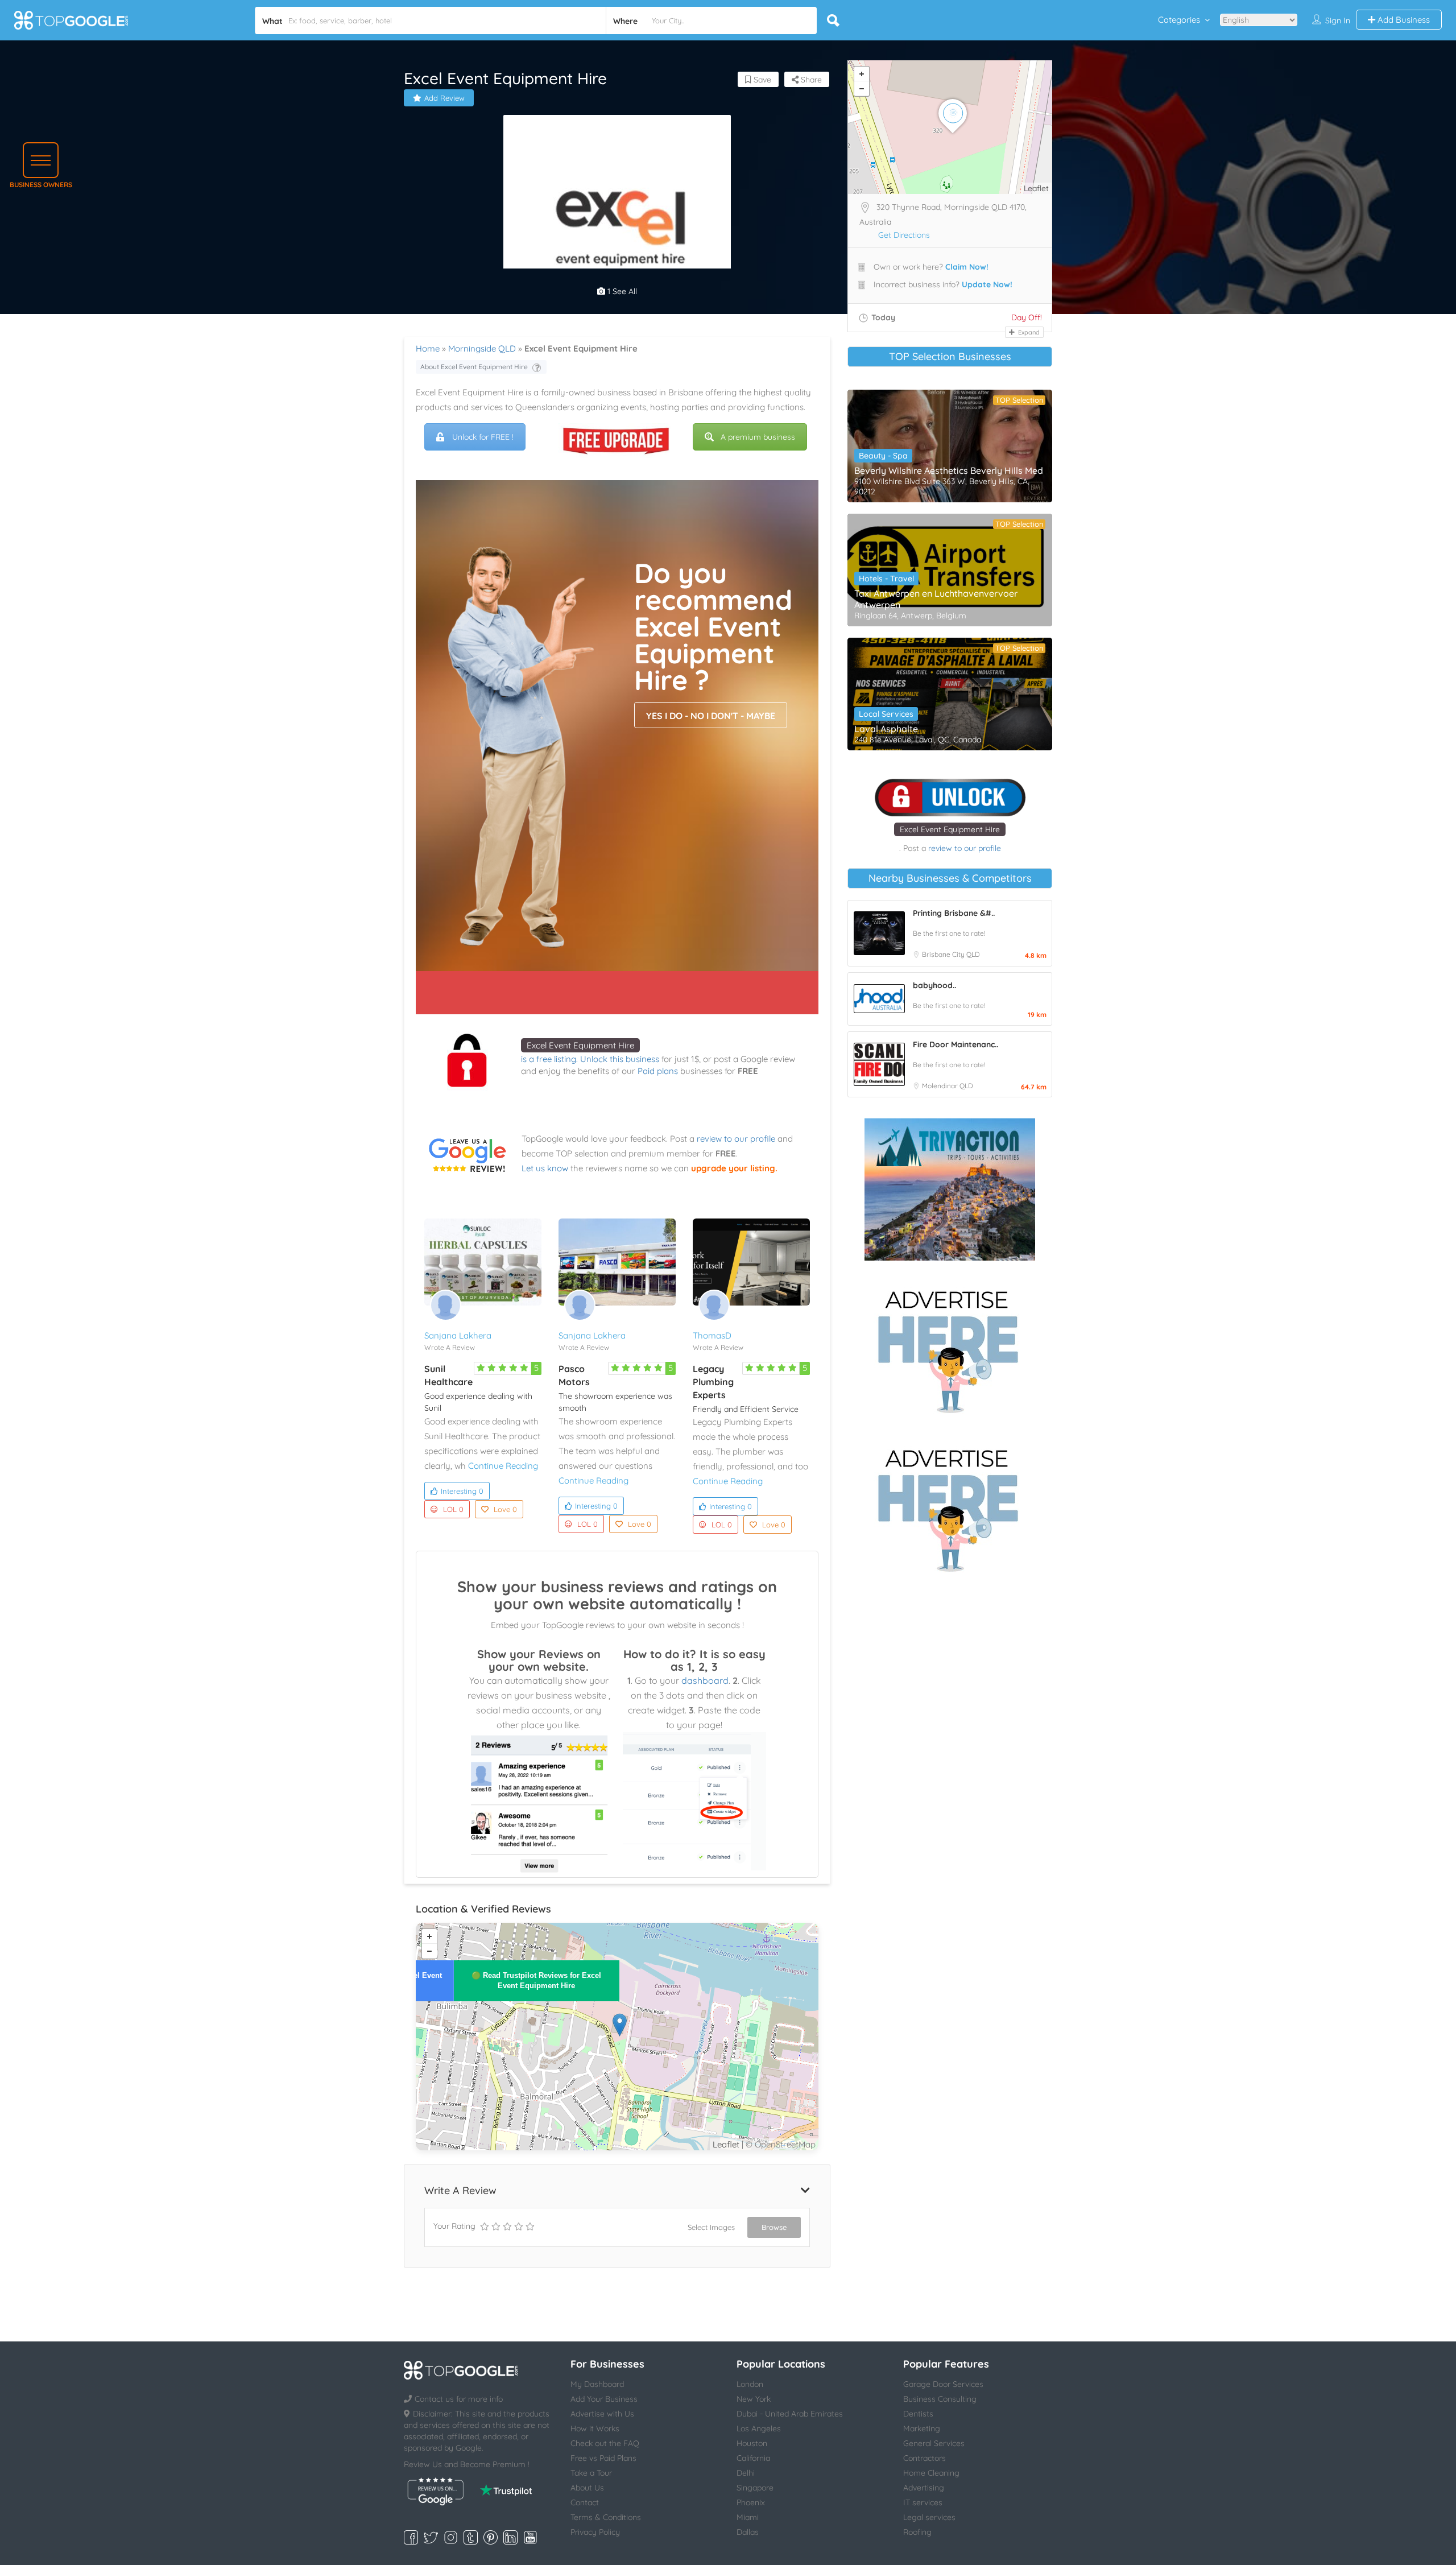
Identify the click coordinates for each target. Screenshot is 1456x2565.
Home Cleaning (931, 2473)
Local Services (886, 714)
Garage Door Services (943, 2384)
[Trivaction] (950, 1189)
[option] (617, 229)
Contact (585, 2502)
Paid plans (658, 1071)
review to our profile (736, 1139)
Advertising (924, 2488)
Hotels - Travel (886, 579)
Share (810, 80)
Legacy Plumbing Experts (713, 1382)
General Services (934, 2443)
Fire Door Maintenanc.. (955, 1044)
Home (428, 348)
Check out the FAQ (605, 2443)
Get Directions (904, 235)
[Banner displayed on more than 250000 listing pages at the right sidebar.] (950, 1348)
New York (754, 2399)
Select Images (711, 2227)
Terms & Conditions (606, 2517)
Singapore (755, 2488)
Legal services (929, 2517)
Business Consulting (940, 2399)
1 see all (621, 291)
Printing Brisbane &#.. (954, 913)
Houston (752, 2443)
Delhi (746, 2473)
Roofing (917, 2532)
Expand (1028, 332)
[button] (41, 160)
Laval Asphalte (886, 729)
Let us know (545, 1168)
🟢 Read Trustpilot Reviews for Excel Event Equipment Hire (536, 1980)
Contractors (925, 2458)
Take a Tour (591, 2473)
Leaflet (726, 2144)
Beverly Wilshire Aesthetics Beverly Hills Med (949, 470)
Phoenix (751, 2502)
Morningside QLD (482, 348)
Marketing (922, 2428)
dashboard (705, 1680)
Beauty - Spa (883, 456)
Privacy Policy (595, 2532)
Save (761, 80)
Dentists (918, 2414)
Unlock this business (620, 1059)
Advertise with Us (602, 2414)
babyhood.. (934, 985)
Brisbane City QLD (951, 954)
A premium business (758, 437)
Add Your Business (604, 2399)
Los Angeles (759, 2428)
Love (505, 1509)
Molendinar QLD (948, 1086)
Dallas (748, 2532)
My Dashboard (597, 2384)
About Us (587, 2488)
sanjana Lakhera (458, 1335)
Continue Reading (503, 1466)
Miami (748, 2517)
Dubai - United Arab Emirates (790, 2414)
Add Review (444, 98)
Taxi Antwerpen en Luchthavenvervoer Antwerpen (936, 599)
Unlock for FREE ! (483, 437)
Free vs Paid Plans (603, 2458)
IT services (923, 2502)
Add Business (1403, 20)
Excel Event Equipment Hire (580, 1045)
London (750, 2384)
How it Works (595, 2428)
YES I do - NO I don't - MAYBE (711, 716)
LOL (453, 1509)
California (753, 2458)
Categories (1179, 20)
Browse (774, 2227)
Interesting (462, 1491)
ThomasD (712, 1335)
